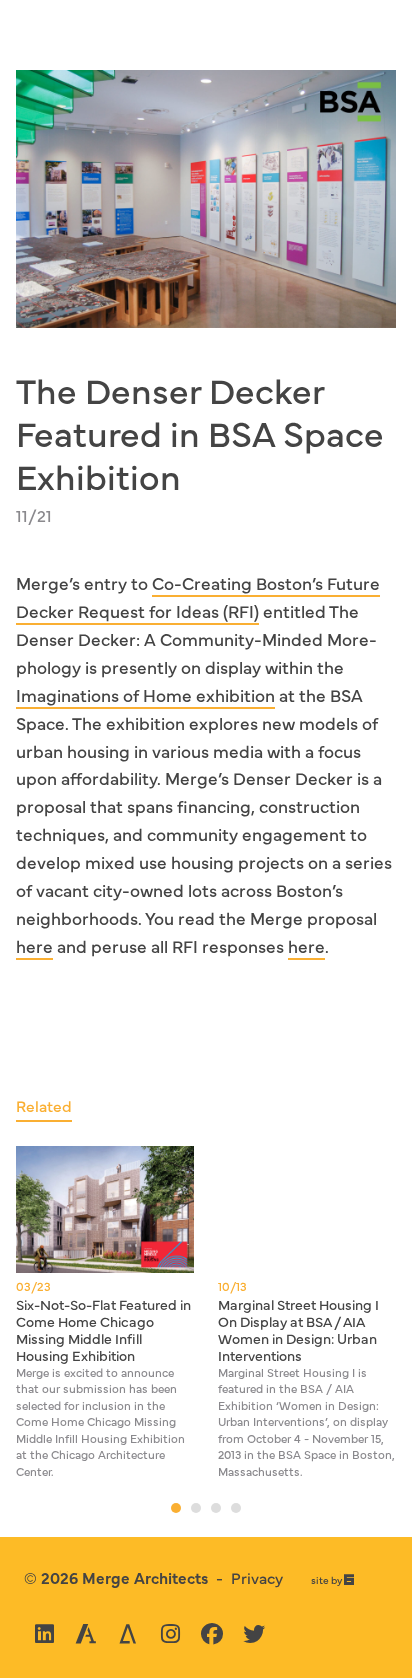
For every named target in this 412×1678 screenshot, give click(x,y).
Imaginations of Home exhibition (145, 694)
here (34, 945)
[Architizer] (128, 1634)
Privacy (257, 1577)
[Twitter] (254, 1634)
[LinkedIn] (44, 1634)
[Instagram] (170, 1634)
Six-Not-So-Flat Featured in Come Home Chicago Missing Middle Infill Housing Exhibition (103, 1329)
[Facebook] (212, 1634)
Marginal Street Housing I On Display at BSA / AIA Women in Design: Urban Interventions (298, 1329)
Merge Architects (145, 1577)
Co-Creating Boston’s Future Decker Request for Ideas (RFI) (198, 596)
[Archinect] (86, 1634)
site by (332, 1580)
